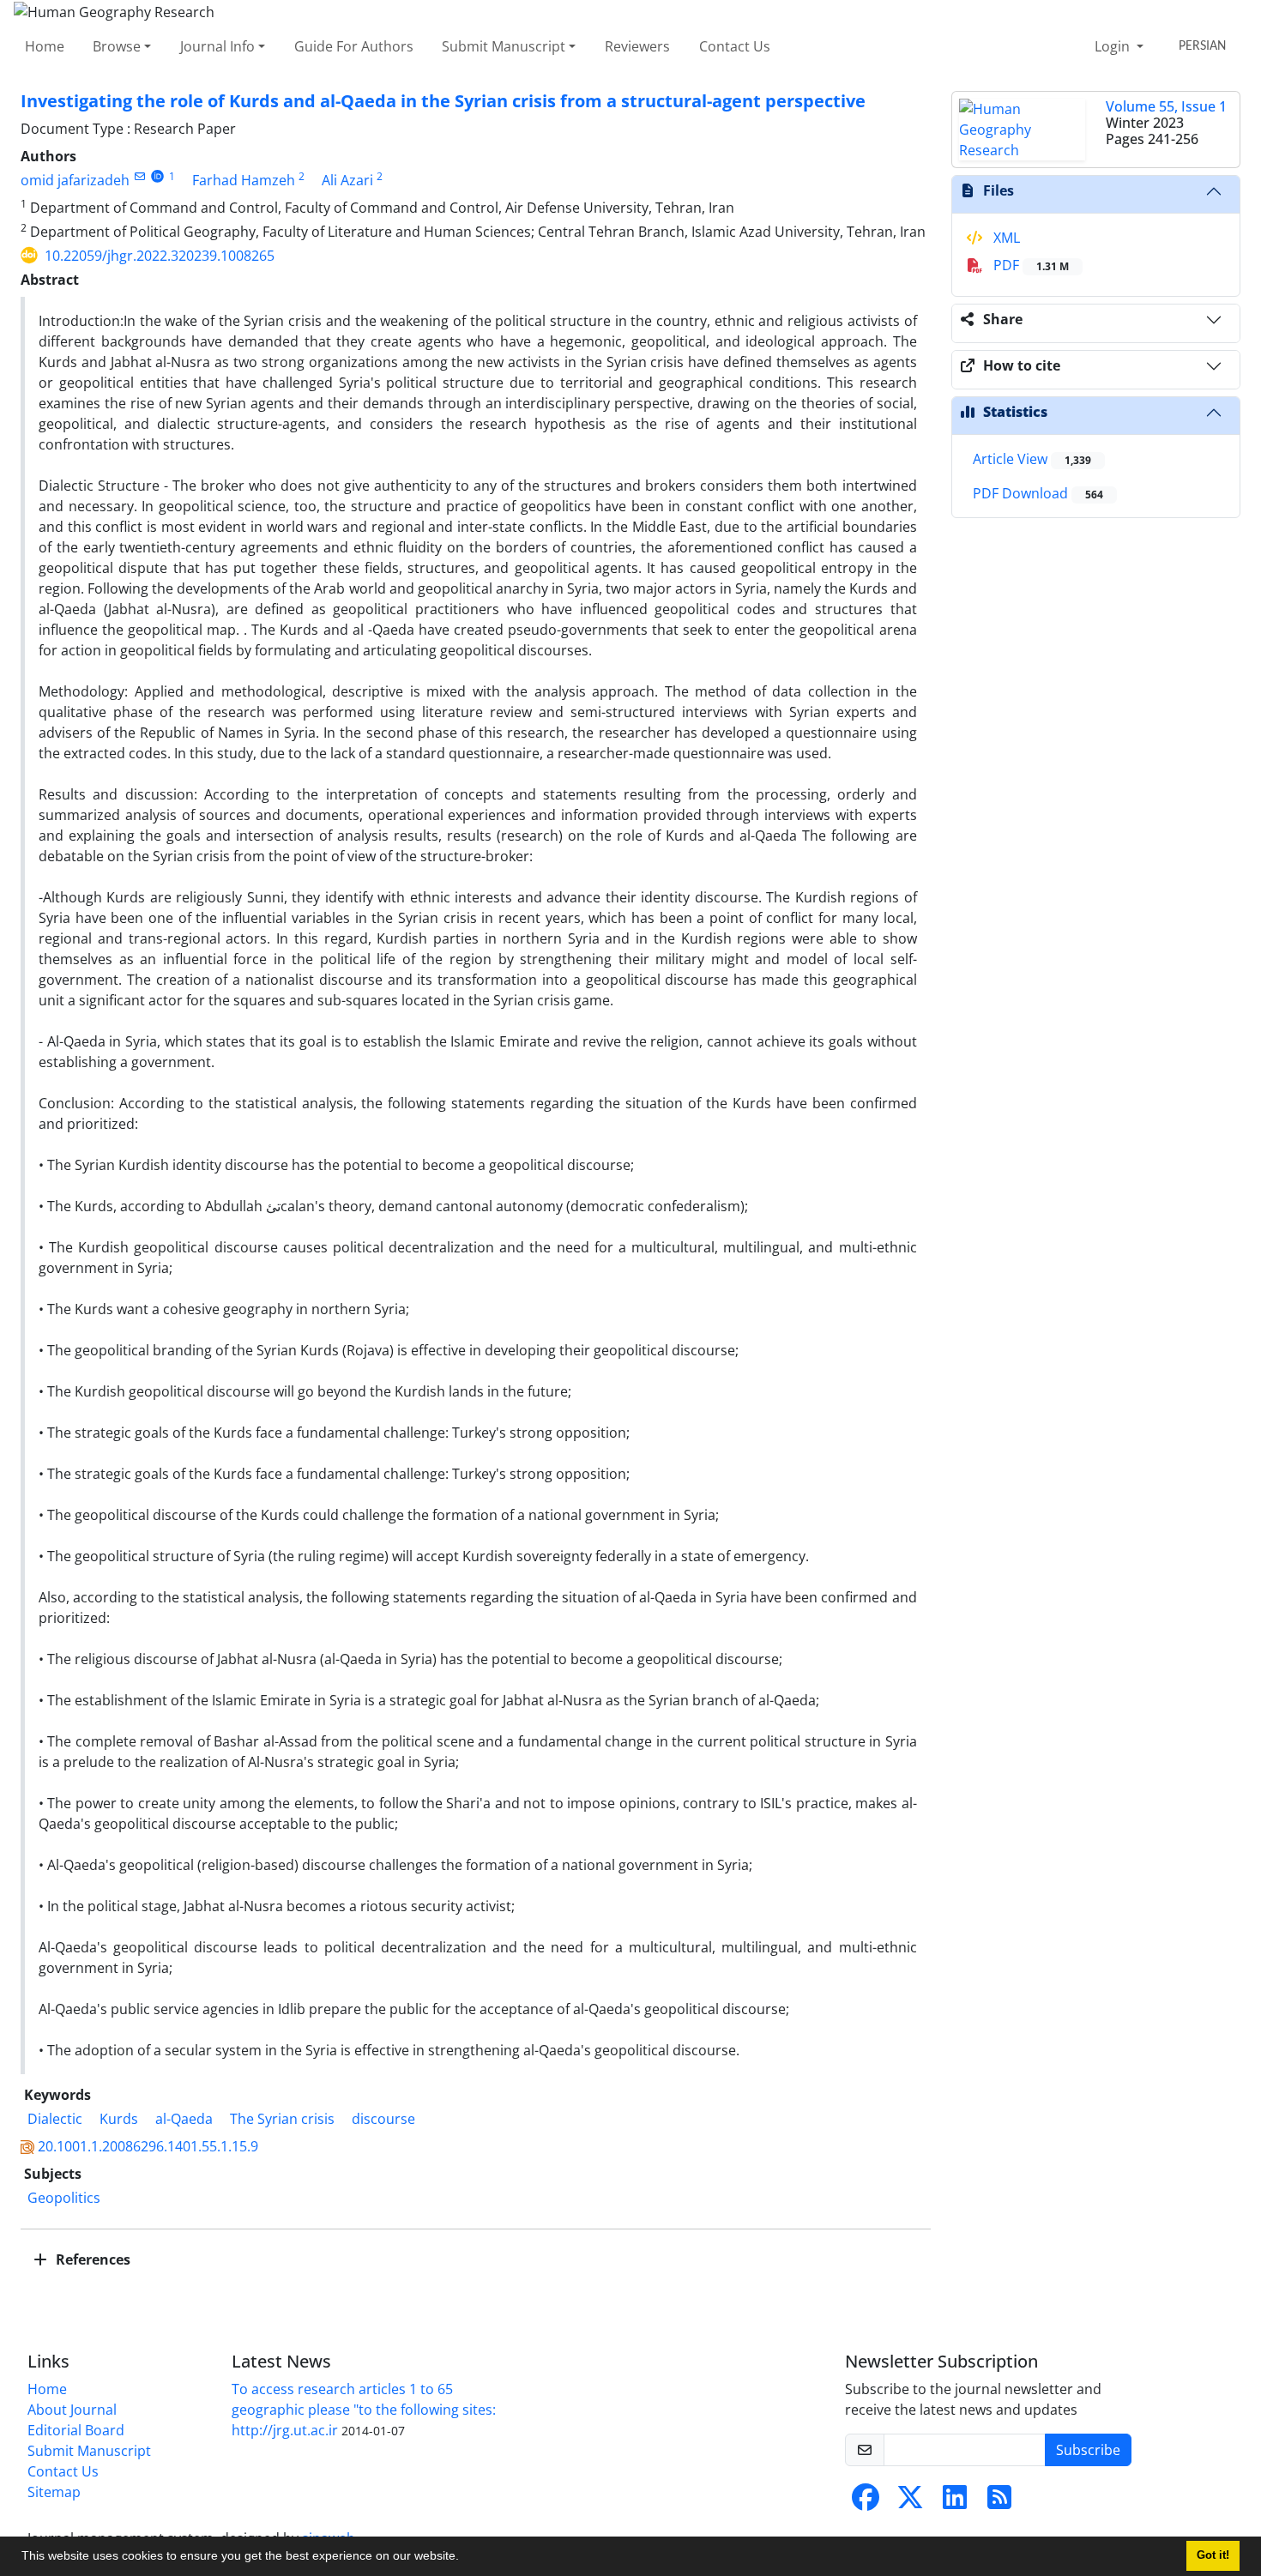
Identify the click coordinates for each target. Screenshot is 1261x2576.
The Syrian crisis (282, 2119)
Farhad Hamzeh (244, 180)
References (91, 2259)
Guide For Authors (354, 46)
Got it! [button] (1213, 2555)
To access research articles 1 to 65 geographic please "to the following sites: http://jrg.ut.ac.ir (364, 2410)
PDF (1029, 265)
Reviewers (637, 46)
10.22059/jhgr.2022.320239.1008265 (160, 256)
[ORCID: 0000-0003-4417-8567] (157, 176)
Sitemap (54, 2492)
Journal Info (217, 46)
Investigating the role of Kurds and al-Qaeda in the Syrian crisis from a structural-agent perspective (443, 101)
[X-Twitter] (910, 2502)
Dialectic (55, 2119)
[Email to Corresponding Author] (139, 176)
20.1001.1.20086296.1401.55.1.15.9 (148, 2146)
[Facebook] (866, 2502)
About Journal (72, 2410)
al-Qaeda (184, 2119)
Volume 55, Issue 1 (1166, 106)
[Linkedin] (955, 2502)
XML (1005, 238)
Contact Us (735, 46)
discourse (383, 2119)
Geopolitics (64, 2198)
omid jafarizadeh (75, 180)
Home (45, 46)
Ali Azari (347, 180)
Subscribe (1088, 2450)
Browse (117, 46)
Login (1114, 46)
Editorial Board (76, 2430)
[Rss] (999, 2502)
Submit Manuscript (504, 46)
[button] (465, 2558)
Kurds (119, 2119)
